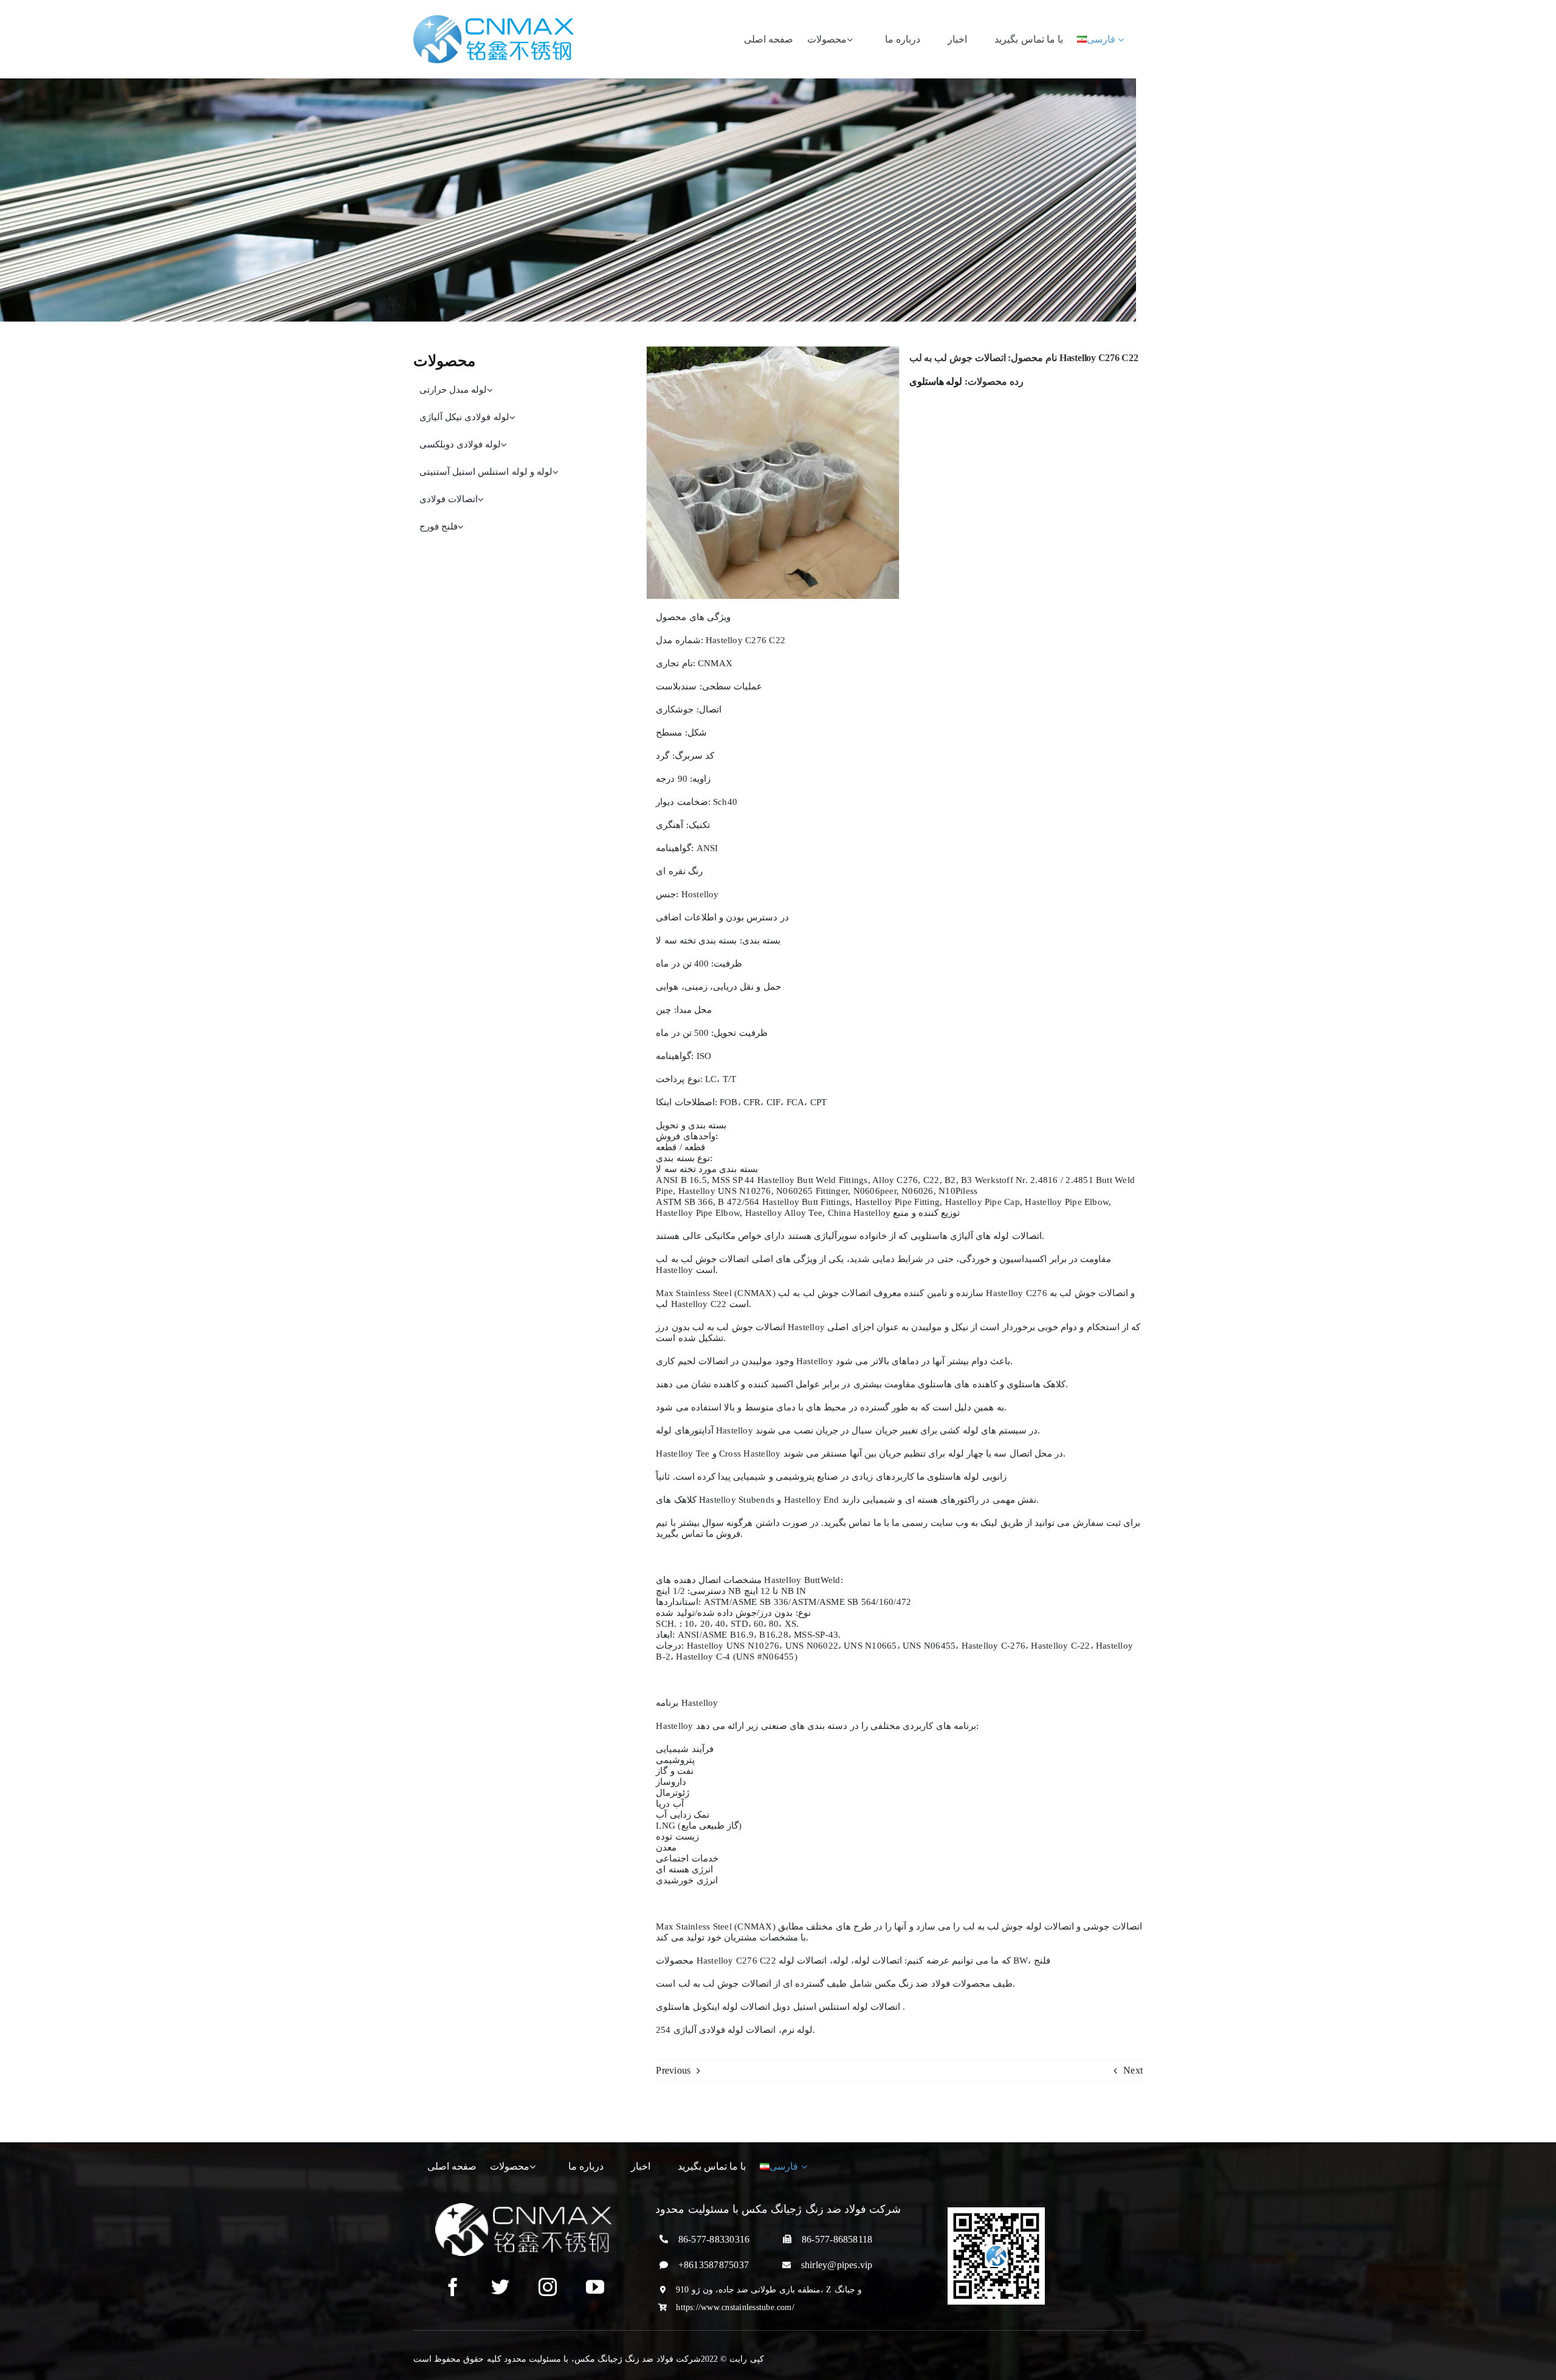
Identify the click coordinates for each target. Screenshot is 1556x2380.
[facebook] (453, 2287)
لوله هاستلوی (936, 381)
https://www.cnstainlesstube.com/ (735, 2307)
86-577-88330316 (714, 2239)
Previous (673, 2070)
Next (1133, 2070)
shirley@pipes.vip (837, 2265)
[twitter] (500, 2287)
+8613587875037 (714, 2265)
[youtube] (595, 2287)
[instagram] (548, 2287)
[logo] (494, 20)
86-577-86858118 (837, 2239)
